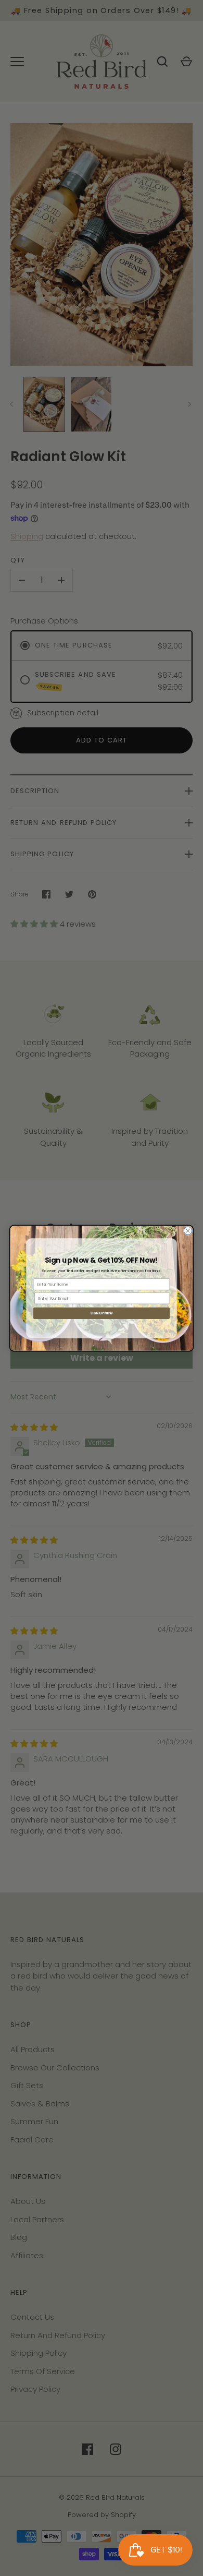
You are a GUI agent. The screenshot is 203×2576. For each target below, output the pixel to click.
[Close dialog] (188, 1231)
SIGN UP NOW (102, 1313)
